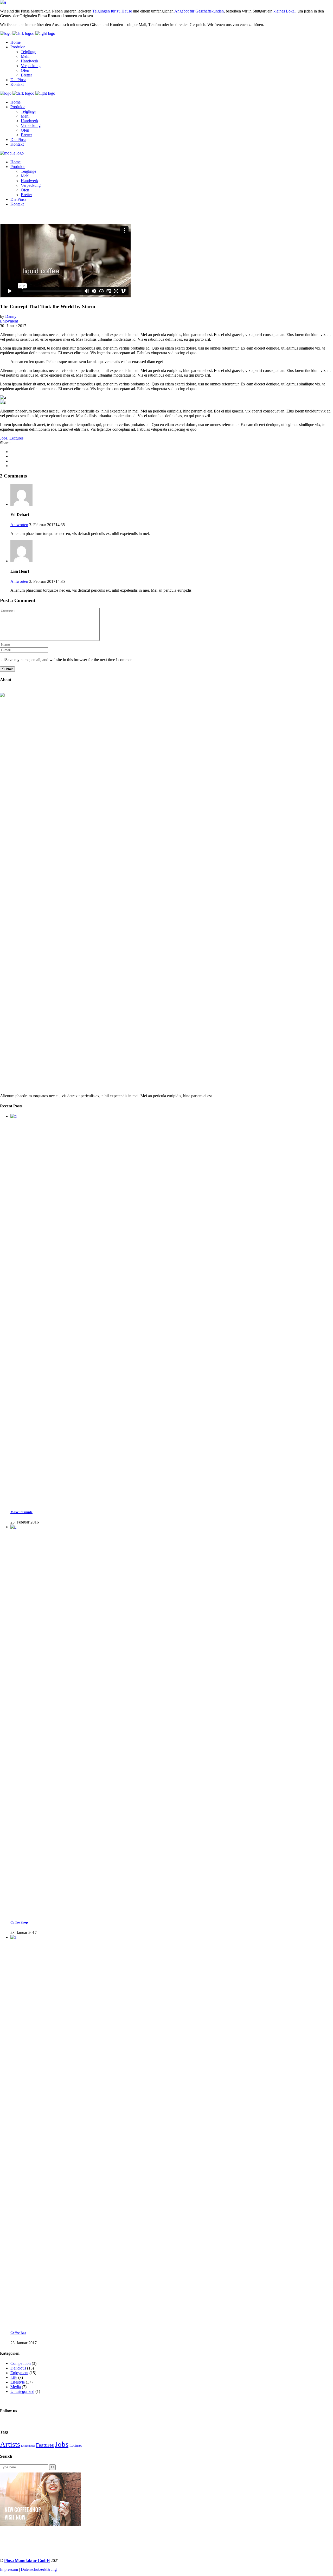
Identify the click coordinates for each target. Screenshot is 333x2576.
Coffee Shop (19, 1922)
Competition (21, 2363)
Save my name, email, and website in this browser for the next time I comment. (70, 660)
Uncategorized (22, 2391)
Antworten (19, 525)
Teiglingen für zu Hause (112, 11)
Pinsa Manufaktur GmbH (27, 2561)
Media (16, 2387)
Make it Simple (21, 1512)
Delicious (18, 2368)
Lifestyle (18, 2382)
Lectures (16, 438)
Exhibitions (28, 2446)
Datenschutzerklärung (39, 2569)
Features (45, 2445)
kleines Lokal (284, 11)
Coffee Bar (18, 2333)
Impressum (9, 2569)
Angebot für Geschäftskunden (199, 11)
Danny (11, 316)
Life (14, 2377)
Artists (10, 2444)
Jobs (4, 438)
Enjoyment (9, 321)
